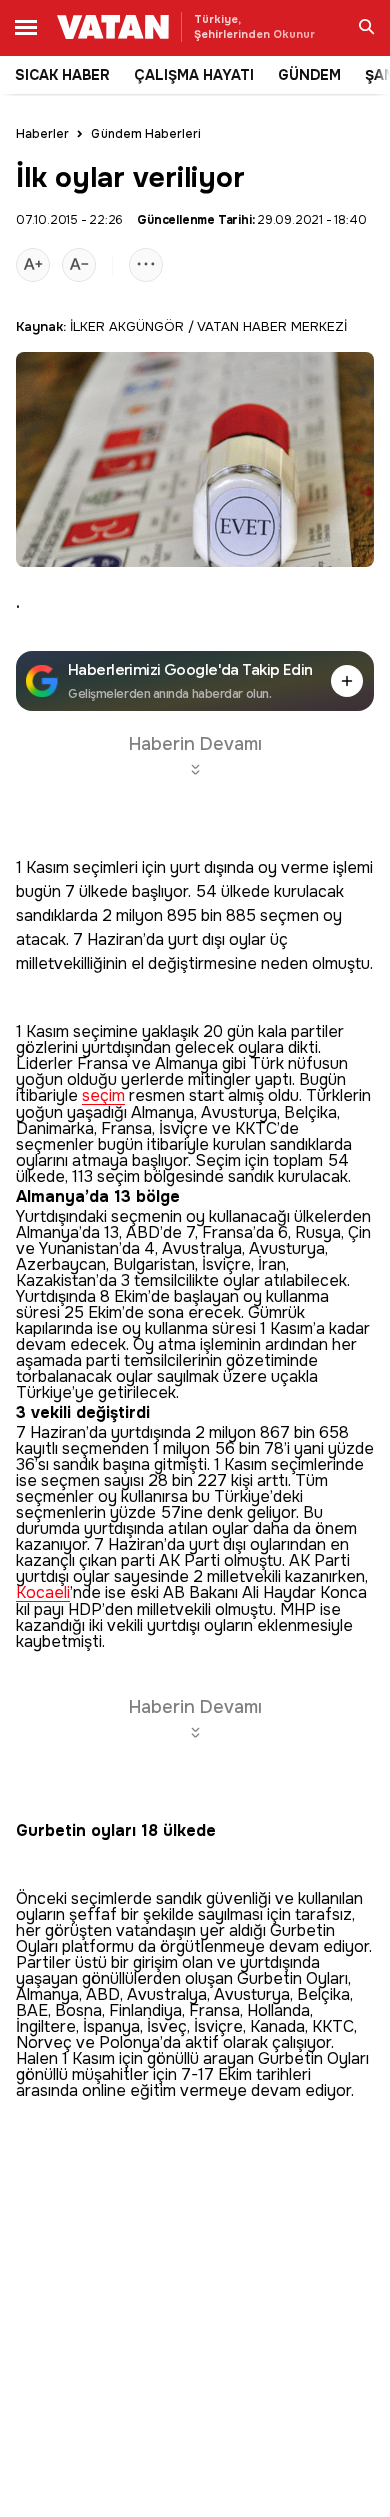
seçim (103, 1096)
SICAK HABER (62, 75)
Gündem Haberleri (146, 134)
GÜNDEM (309, 75)
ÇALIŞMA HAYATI (194, 75)
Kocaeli (43, 1593)
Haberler (42, 134)
